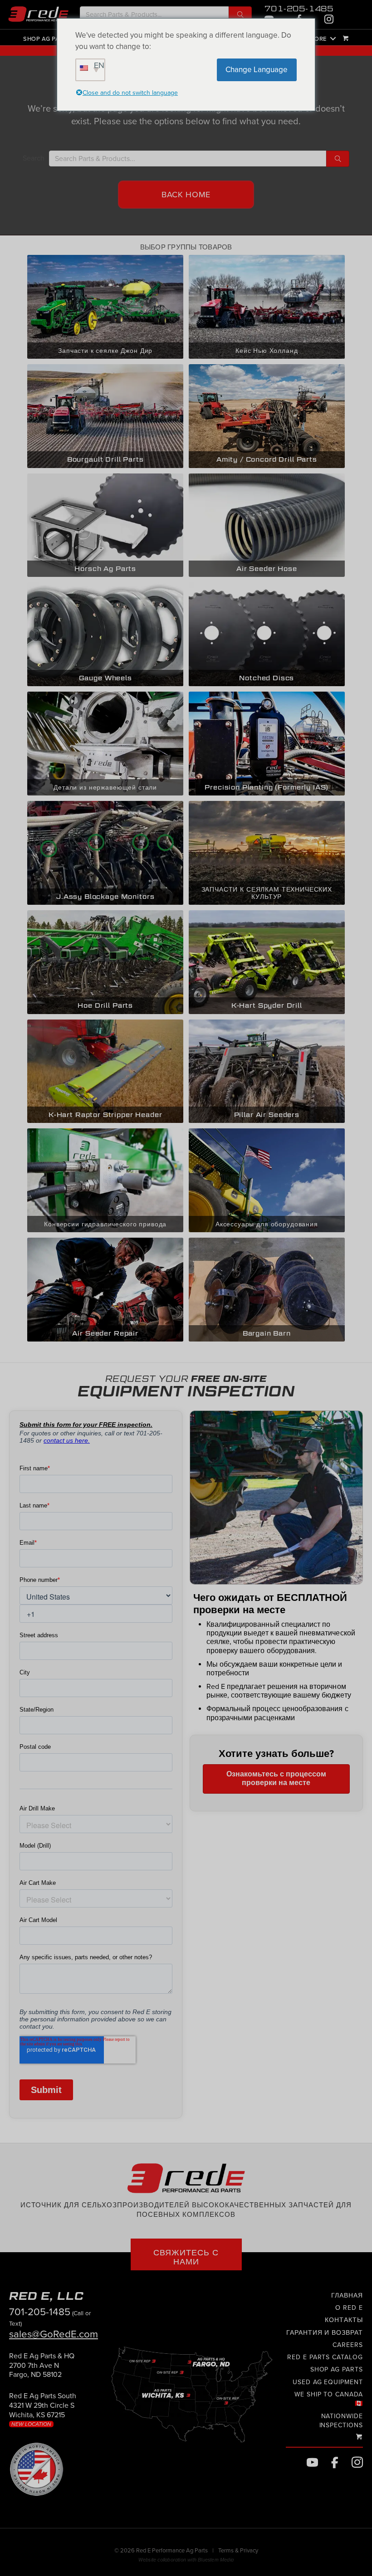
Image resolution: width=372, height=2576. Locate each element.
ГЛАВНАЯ (347, 2295)
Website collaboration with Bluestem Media (186, 2560)
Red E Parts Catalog (325, 2357)
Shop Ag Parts (47, 39)
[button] (240, 15)
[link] (42, 2369)
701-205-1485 (299, 9)
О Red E (349, 2308)
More (318, 39)
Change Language (257, 70)
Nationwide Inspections (341, 2421)
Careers (348, 2345)
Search (34, 158)
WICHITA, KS (340, 51)
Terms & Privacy (238, 2551)
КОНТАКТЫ (344, 2320)
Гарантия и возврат (325, 2333)
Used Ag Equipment (328, 2382)
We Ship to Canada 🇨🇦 (329, 2399)
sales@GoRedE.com (54, 2334)
